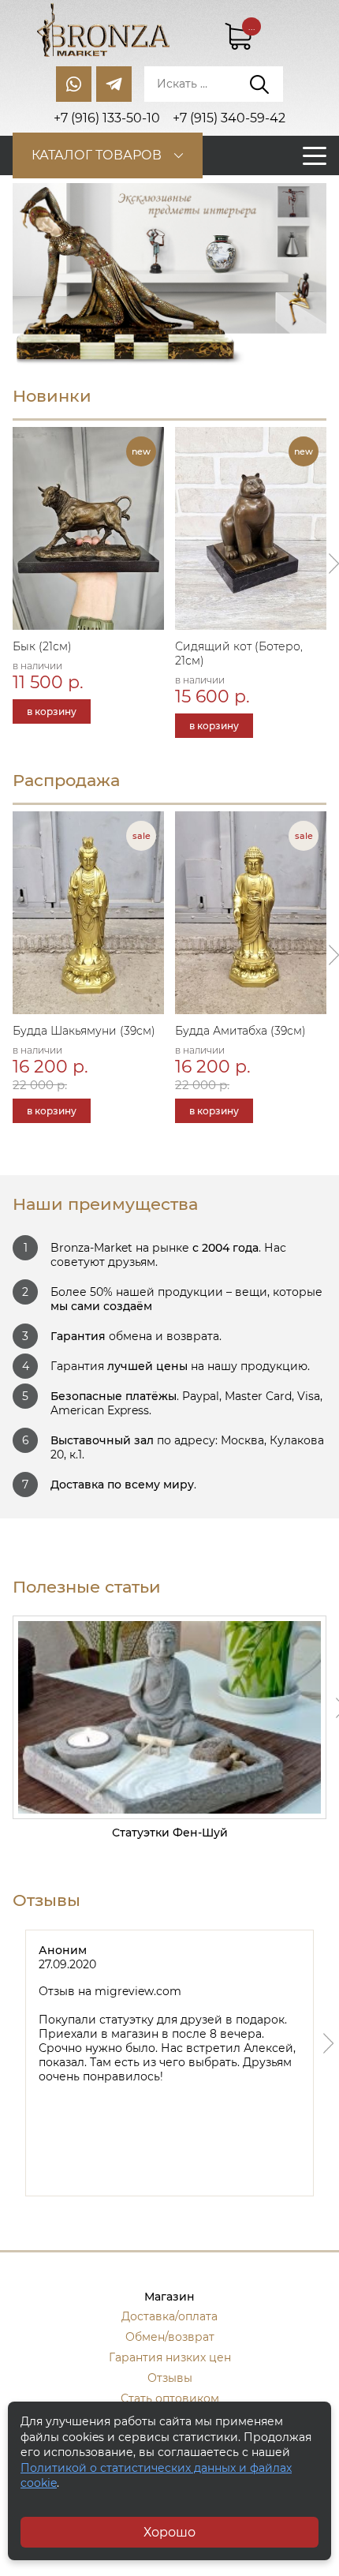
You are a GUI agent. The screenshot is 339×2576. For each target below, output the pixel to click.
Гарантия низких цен (170, 2357)
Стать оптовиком (170, 2398)
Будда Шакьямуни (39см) (84, 1031)
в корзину (52, 711)
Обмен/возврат (170, 2337)
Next (329, 2043)
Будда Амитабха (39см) (240, 1031)
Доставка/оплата (169, 2316)
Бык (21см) (42, 646)
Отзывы (170, 2378)
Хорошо (169, 2532)
